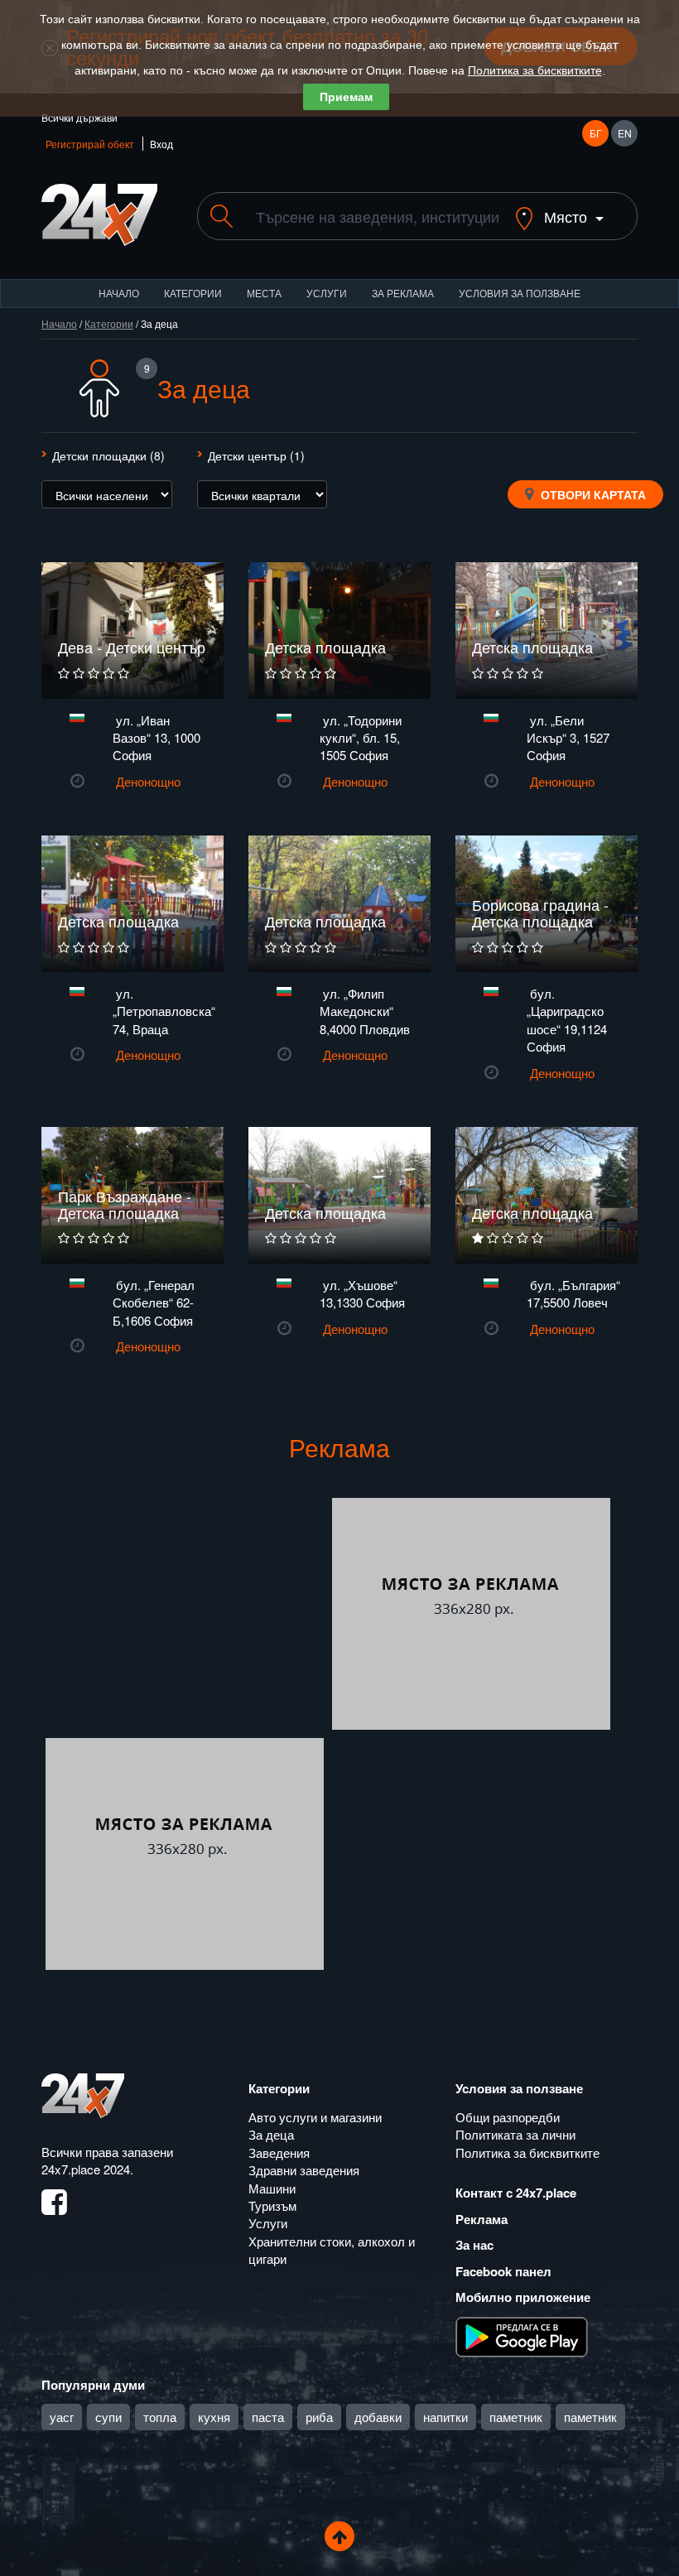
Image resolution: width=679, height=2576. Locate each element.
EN (625, 133)
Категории (193, 293)
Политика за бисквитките (535, 70)
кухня (214, 2417)
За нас (474, 2245)
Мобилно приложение (523, 2297)
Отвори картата (592, 494)
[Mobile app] (522, 2335)
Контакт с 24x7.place (516, 2193)
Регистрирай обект (90, 144)
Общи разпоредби (508, 2117)
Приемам (346, 97)
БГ (596, 133)
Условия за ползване (520, 293)
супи (108, 2417)
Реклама (482, 2219)
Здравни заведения (304, 2170)
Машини (272, 2188)
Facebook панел (503, 2271)
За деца (271, 2134)
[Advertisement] (185, 1614)
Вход (161, 144)
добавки (378, 2417)
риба (319, 2417)
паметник (516, 2417)
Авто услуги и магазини (315, 2117)
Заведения (279, 2152)
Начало (119, 293)
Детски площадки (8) (108, 455)
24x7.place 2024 (86, 2169)
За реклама (403, 293)
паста (268, 2417)
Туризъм (272, 2205)
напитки (445, 2417)
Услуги (327, 293)
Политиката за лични (515, 2134)
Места (264, 293)
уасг (62, 2417)
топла (160, 2417)
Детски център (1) (256, 455)
